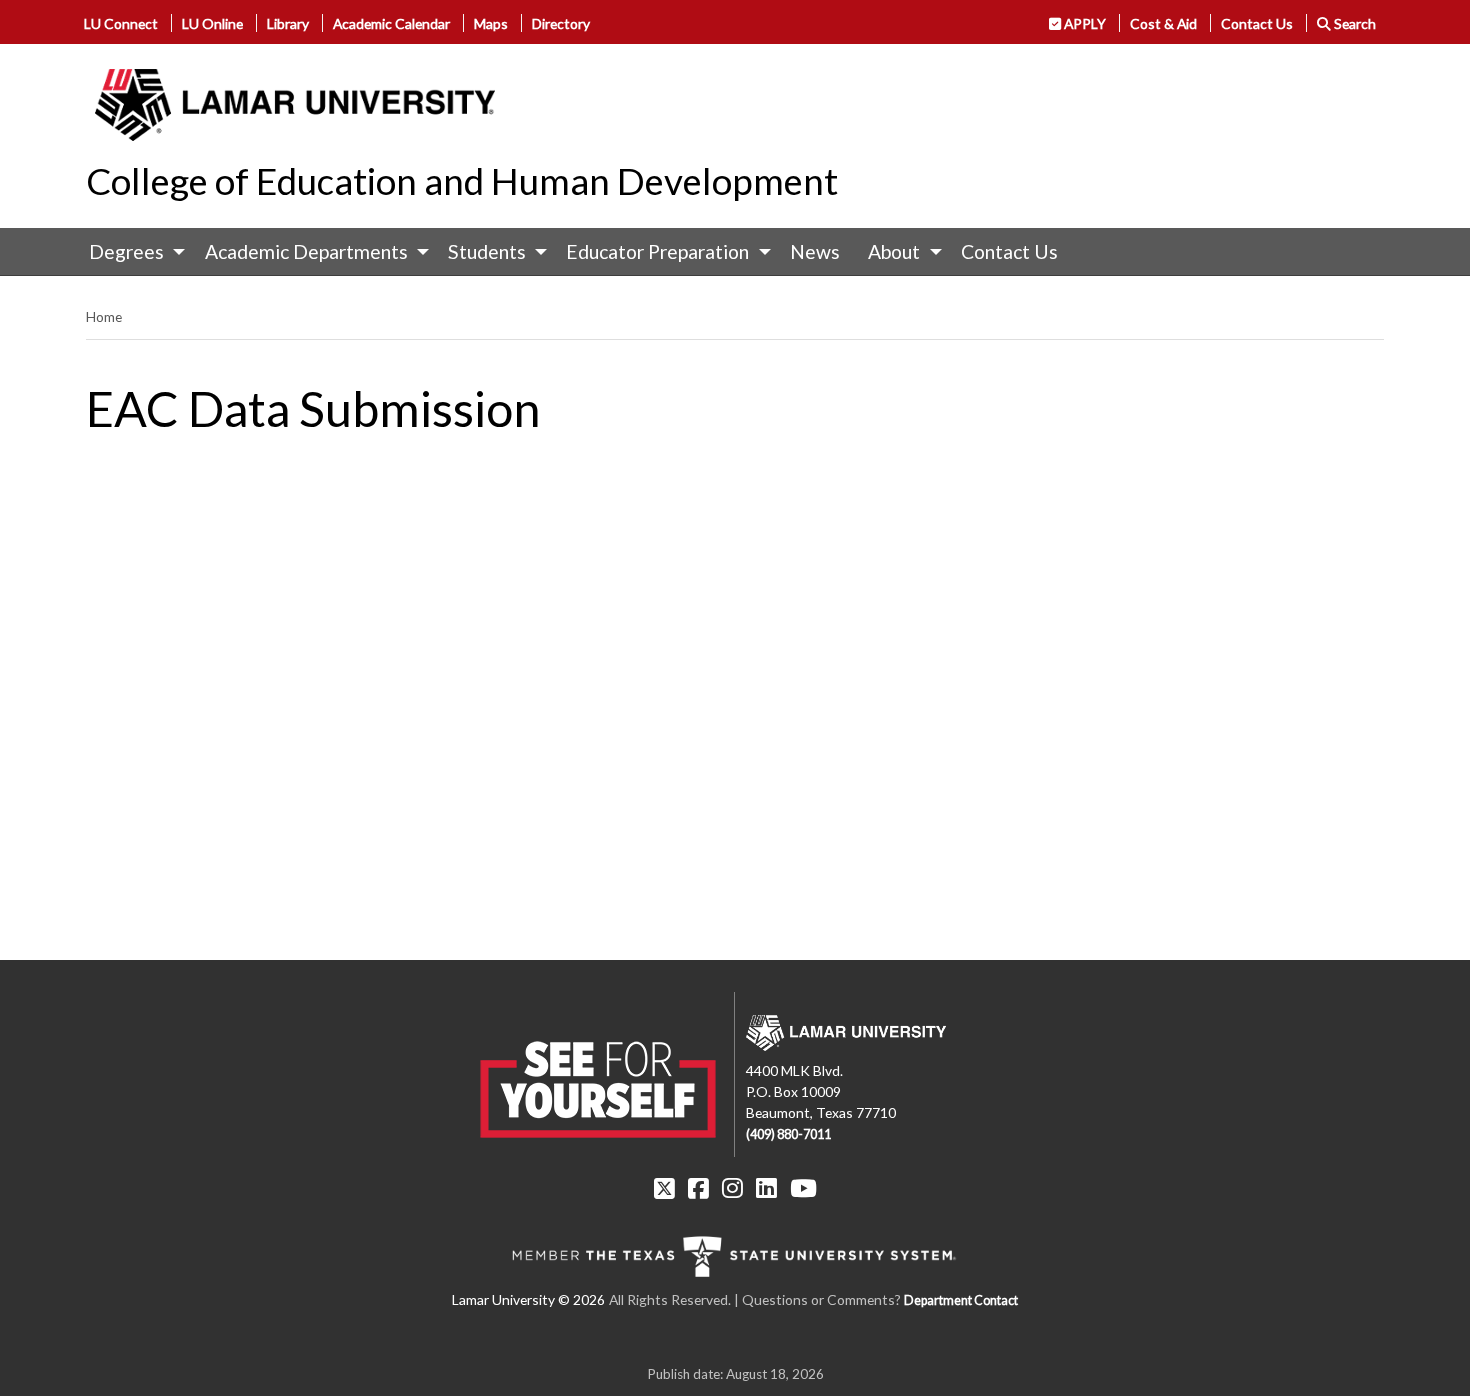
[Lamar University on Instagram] (732, 1188)
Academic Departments (306, 251)
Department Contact (961, 1300)
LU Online (212, 23)
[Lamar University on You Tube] (803, 1188)
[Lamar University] (295, 105)
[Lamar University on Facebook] (698, 1188)
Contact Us (1257, 23)
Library (288, 23)
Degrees (126, 251)
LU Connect (121, 23)
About (894, 251)
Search (1353, 23)
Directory (561, 23)
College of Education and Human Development (462, 181)
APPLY (1083, 23)
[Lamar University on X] (664, 1188)
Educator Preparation (657, 251)
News (815, 251)
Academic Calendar (391, 23)
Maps (491, 23)
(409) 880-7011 (788, 1134)
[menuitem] (132, 252)
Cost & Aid (1163, 23)
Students (487, 251)
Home (104, 316)
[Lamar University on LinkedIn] (766, 1188)
